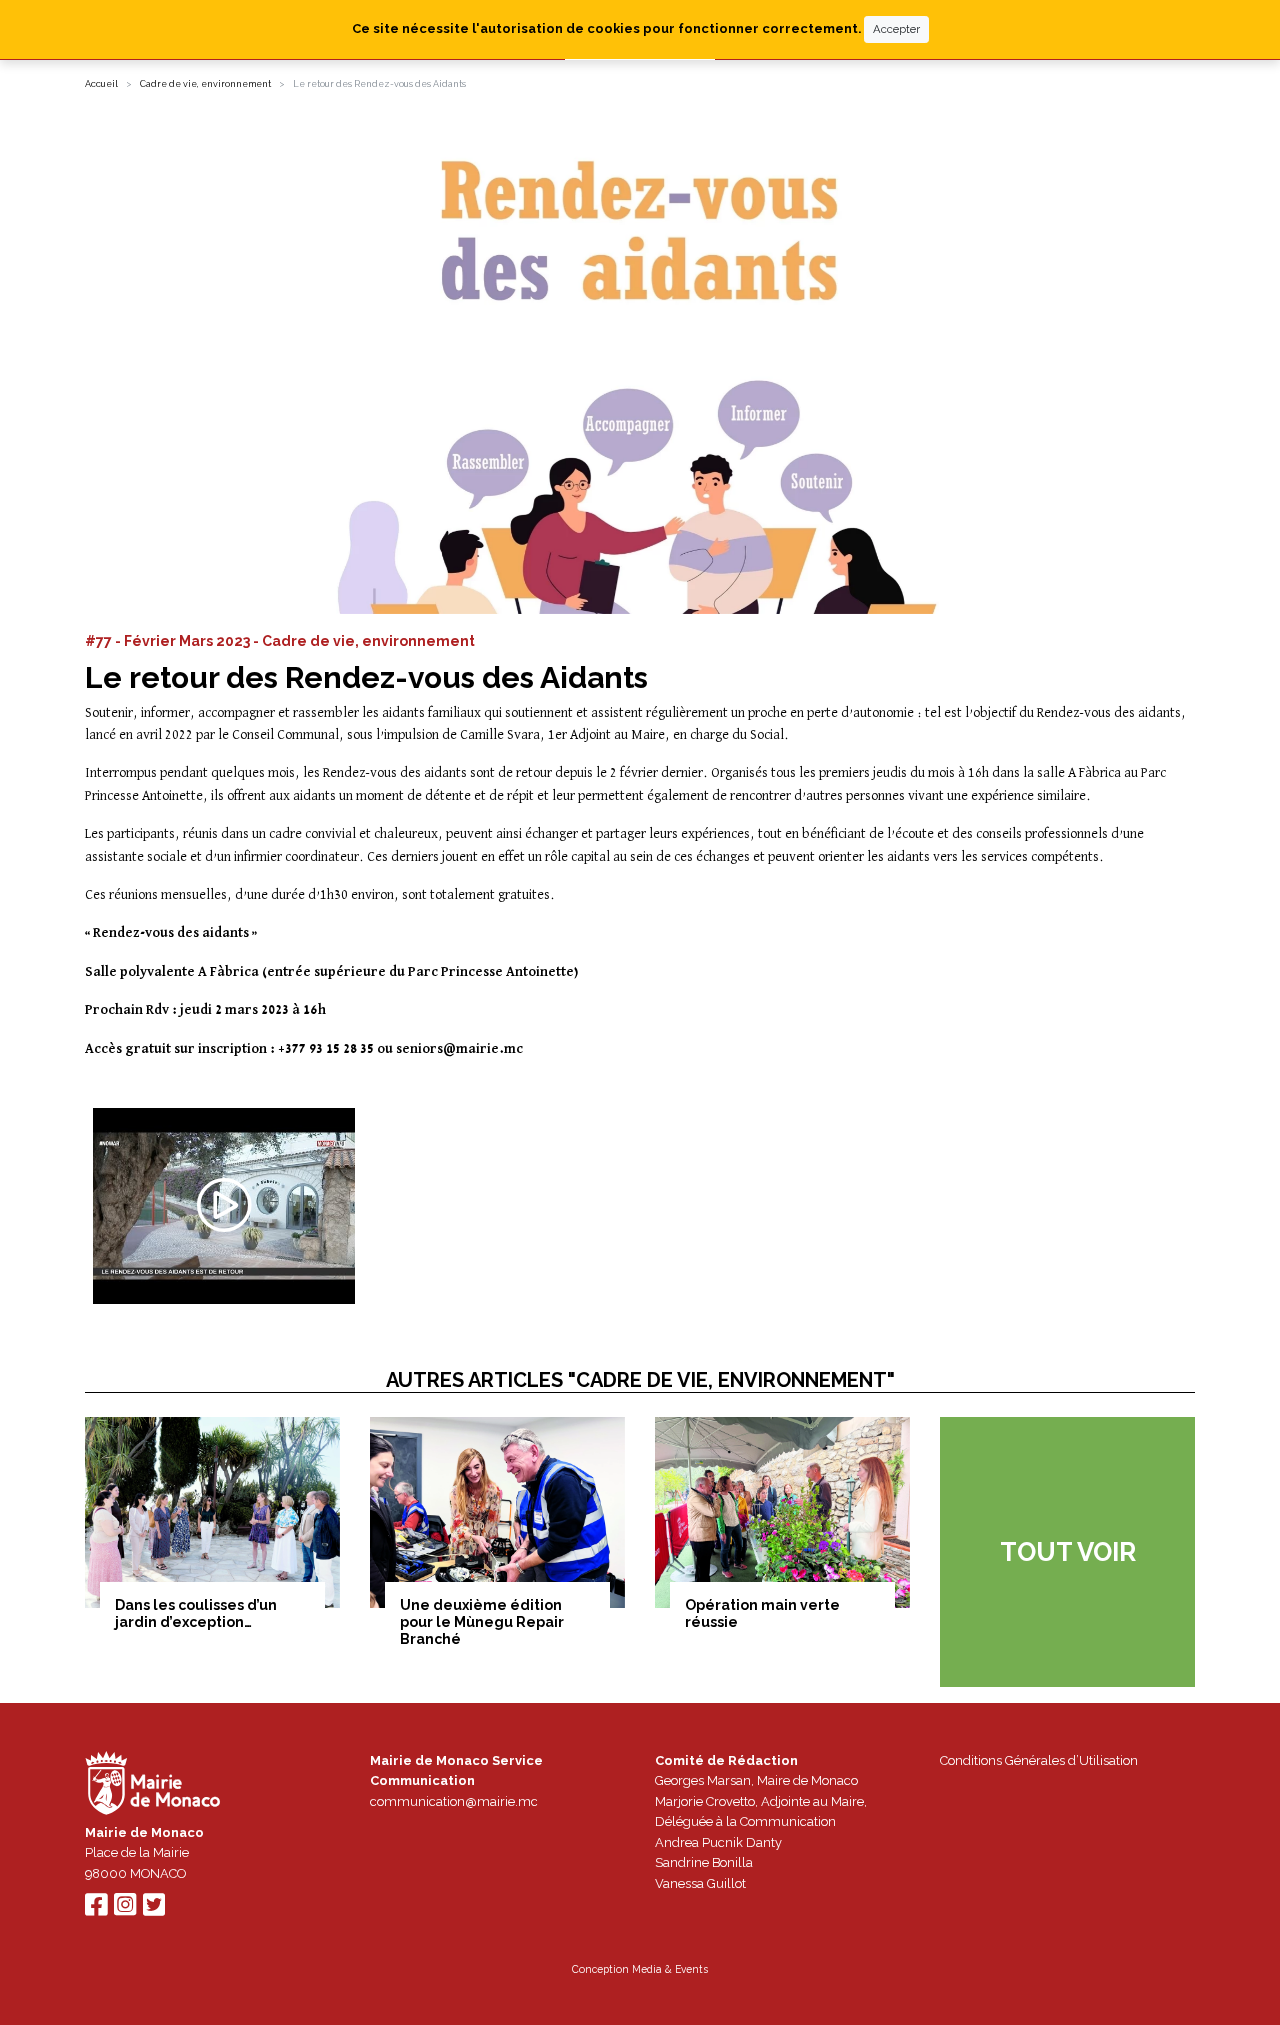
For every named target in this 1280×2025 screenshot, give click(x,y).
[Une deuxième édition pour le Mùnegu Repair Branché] (497, 1512)
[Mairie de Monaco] (153, 1785)
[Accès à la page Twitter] (154, 1909)
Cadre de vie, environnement (205, 84)
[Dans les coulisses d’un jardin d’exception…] (212, 1512)
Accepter (896, 29)
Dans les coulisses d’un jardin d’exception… (196, 1613)
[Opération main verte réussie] (782, 1512)
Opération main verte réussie (762, 1613)
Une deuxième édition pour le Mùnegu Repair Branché (482, 1622)
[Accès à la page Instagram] (125, 1909)
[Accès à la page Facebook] (96, 1909)
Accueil (101, 84)
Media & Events (670, 1969)
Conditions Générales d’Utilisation (1039, 1760)
